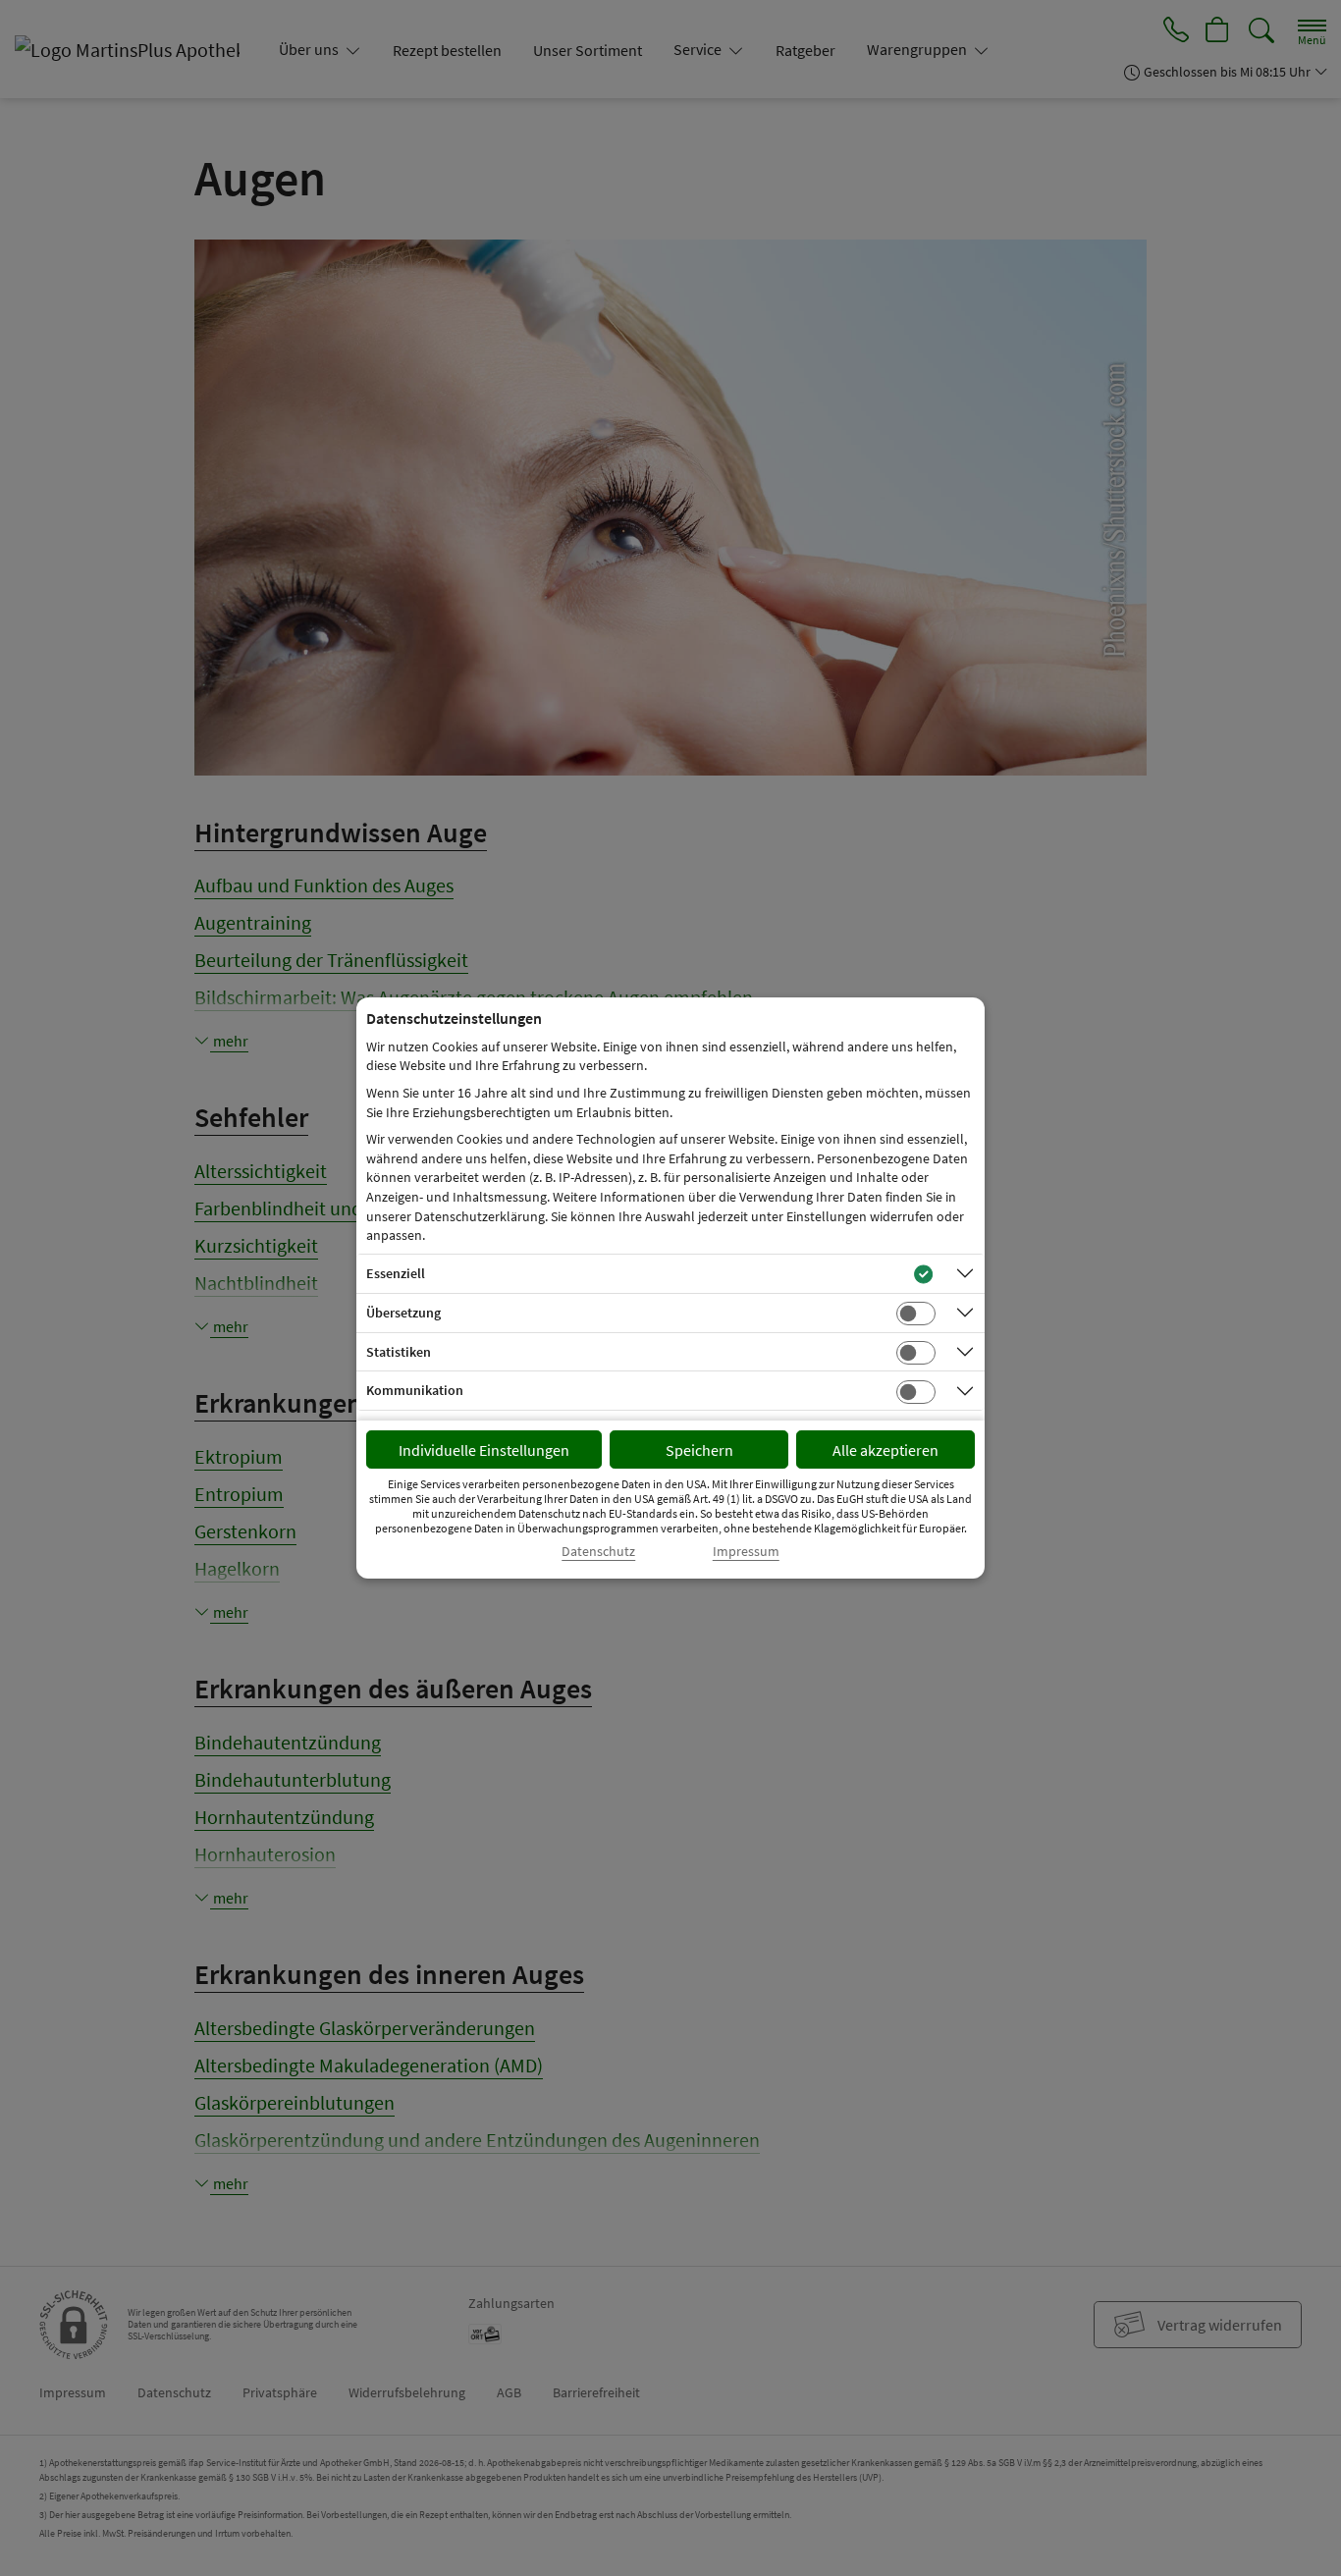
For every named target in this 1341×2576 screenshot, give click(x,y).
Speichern (699, 1450)
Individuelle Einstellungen (484, 1450)
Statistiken (399, 1352)
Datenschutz (598, 1552)
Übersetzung (403, 1313)
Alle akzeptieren (885, 1450)
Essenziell (396, 1273)
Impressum (746, 1552)
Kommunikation (415, 1390)
